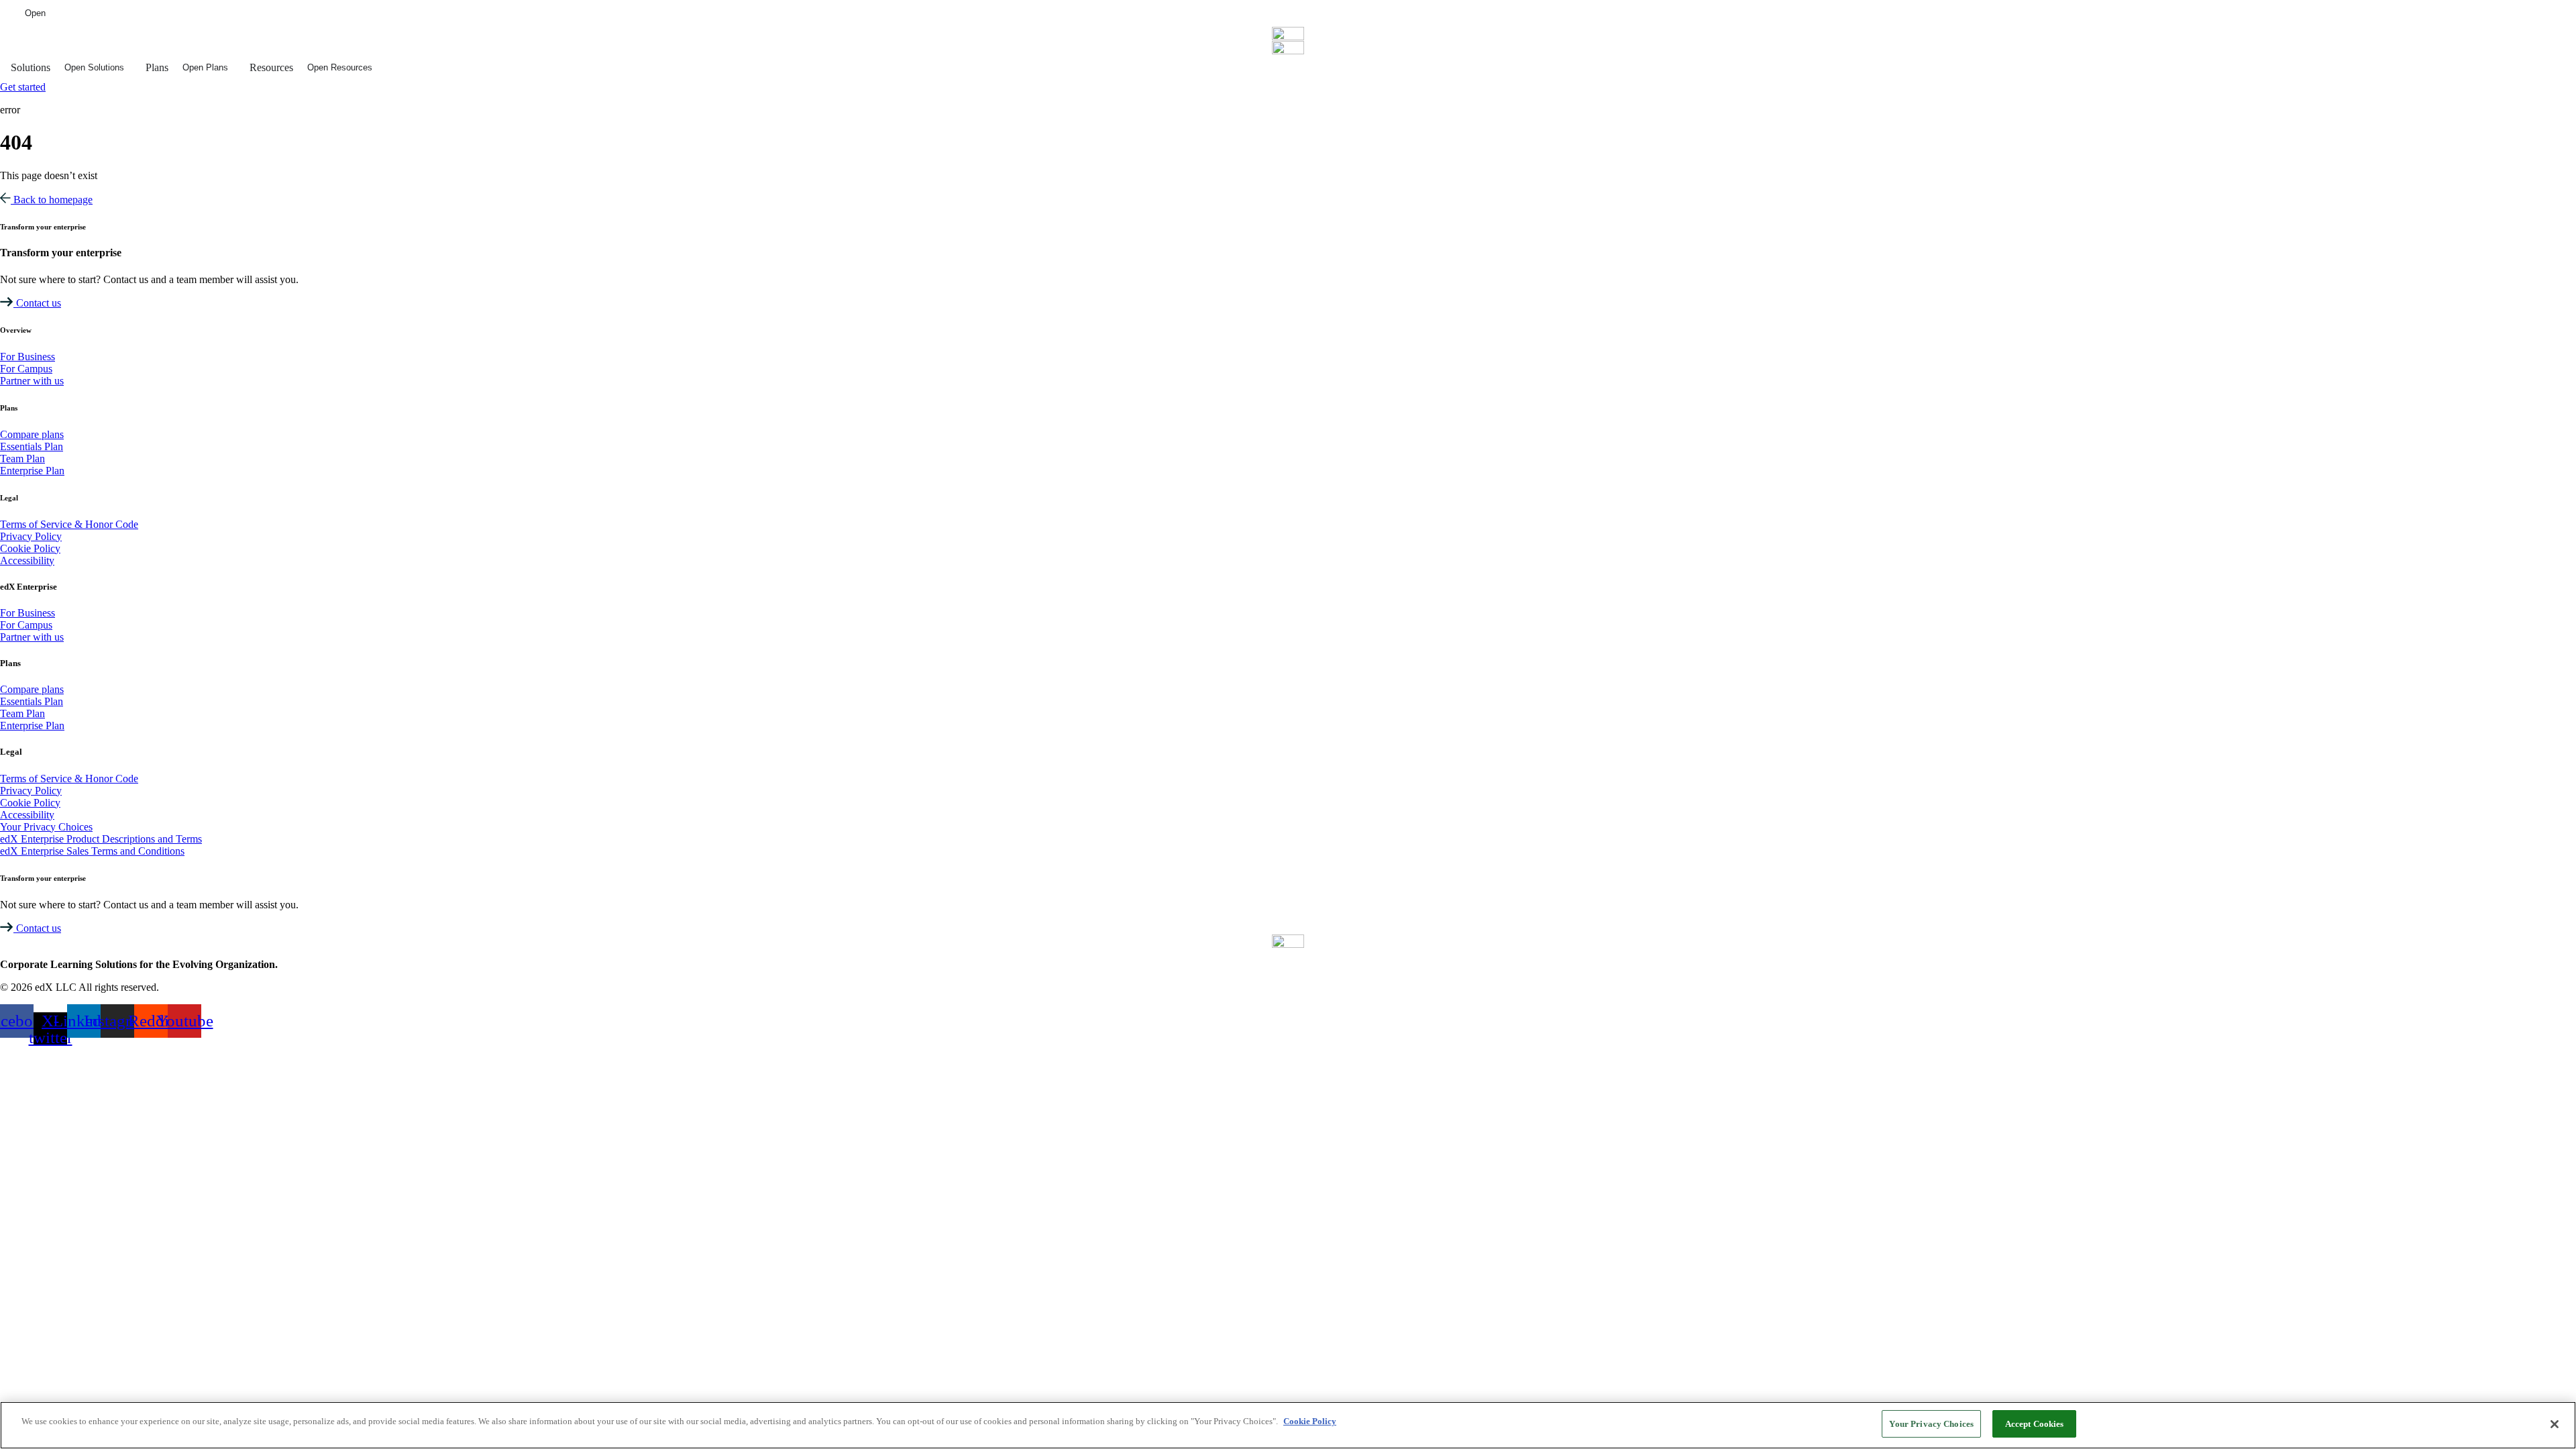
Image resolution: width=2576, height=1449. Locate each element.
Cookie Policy (1310, 1421)
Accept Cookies (2035, 1424)
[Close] (2555, 1424)
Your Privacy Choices (1931, 1424)
